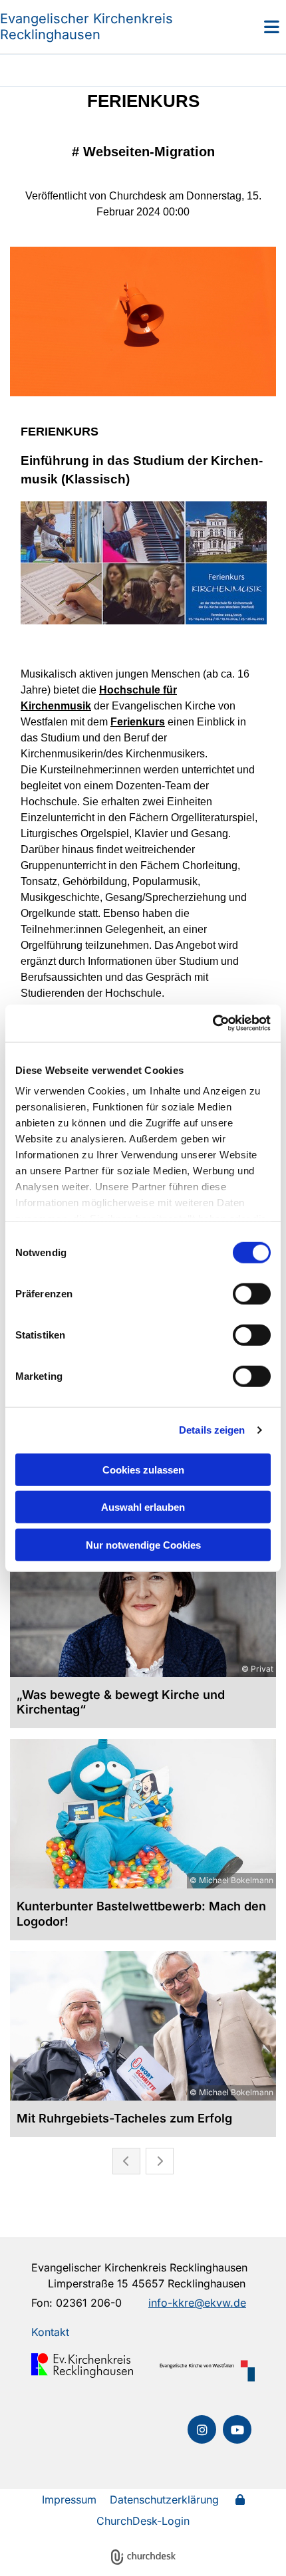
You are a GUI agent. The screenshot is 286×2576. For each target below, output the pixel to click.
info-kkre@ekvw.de (197, 2303)
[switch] (252, 1293)
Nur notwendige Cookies (143, 1544)
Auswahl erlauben (143, 1507)
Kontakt (50, 2332)
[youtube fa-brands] (237, 2429)
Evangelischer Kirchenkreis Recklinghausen (86, 27)
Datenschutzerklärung (164, 2500)
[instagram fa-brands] (202, 2429)
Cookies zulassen (143, 1469)
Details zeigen (212, 1430)
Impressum (69, 2500)
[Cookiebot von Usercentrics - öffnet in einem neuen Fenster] (213, 1023)
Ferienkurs (138, 722)
